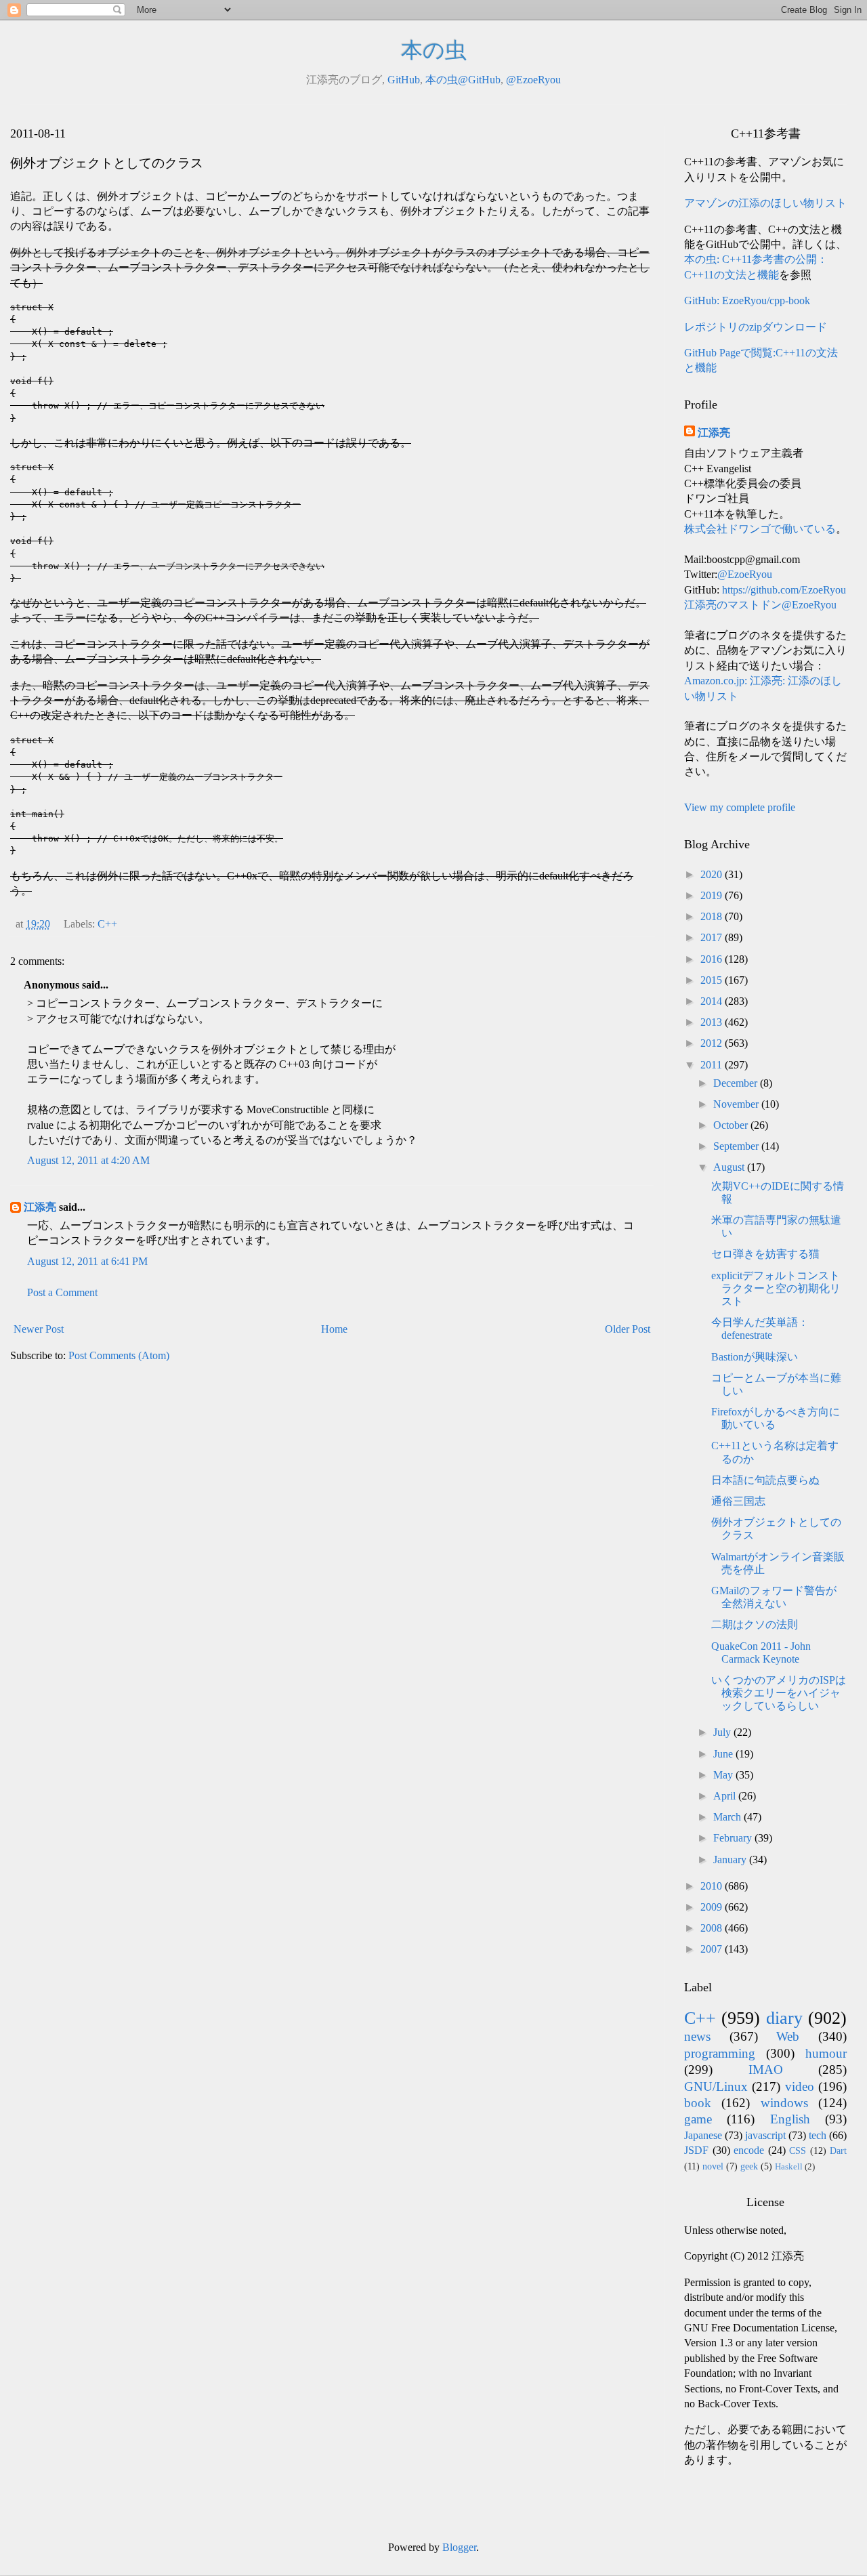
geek (749, 2166)
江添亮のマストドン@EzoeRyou (760, 605)
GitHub (404, 80)
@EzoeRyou (533, 80)
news (697, 2036)
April (726, 1796)
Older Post (628, 1329)
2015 (713, 980)
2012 (713, 1043)
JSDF (696, 2150)
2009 (713, 1907)
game (698, 2119)
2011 (713, 1065)
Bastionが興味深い (755, 1357)
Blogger (459, 2547)
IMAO (766, 2070)
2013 (713, 1022)
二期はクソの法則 (755, 1624)
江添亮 (40, 1207)
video (800, 2086)
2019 (713, 895)
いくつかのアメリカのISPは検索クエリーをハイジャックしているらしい (779, 1693)
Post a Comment (62, 1292)
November (737, 1104)
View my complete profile (740, 807)
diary (784, 2018)
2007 (713, 1949)
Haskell (789, 2167)
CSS (798, 2151)
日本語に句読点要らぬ (765, 1480)
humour (826, 2053)
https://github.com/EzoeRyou (784, 590)
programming (720, 2053)
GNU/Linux (716, 2086)
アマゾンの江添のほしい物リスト (765, 203)
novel (713, 2166)
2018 (713, 916)
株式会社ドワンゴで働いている (760, 529)
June (724, 1754)
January (731, 1860)
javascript (765, 2135)
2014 (713, 1001)
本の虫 (434, 50)
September (737, 1146)
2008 (713, 1928)
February (734, 1838)
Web (788, 2036)
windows (784, 2103)
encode (749, 2150)
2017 (713, 937)
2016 (713, 959)
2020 (713, 874)
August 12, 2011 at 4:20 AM (88, 1160)
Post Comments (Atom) (119, 1355)
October (732, 1125)
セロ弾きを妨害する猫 (765, 1254)
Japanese (703, 2135)
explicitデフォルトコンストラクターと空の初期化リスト (776, 1288)
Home (334, 1329)
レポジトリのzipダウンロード (756, 327)
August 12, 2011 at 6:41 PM (87, 1261)
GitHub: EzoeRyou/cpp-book (747, 300)
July (723, 1732)
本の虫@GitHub (463, 80)
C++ (107, 924)
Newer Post (39, 1329)
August (730, 1167)
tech (818, 2135)
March (728, 1817)
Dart (838, 2151)
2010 (713, 1886)
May (724, 1775)
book (698, 2103)
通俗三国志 (738, 1501)
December (737, 1083)
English (790, 2119)
